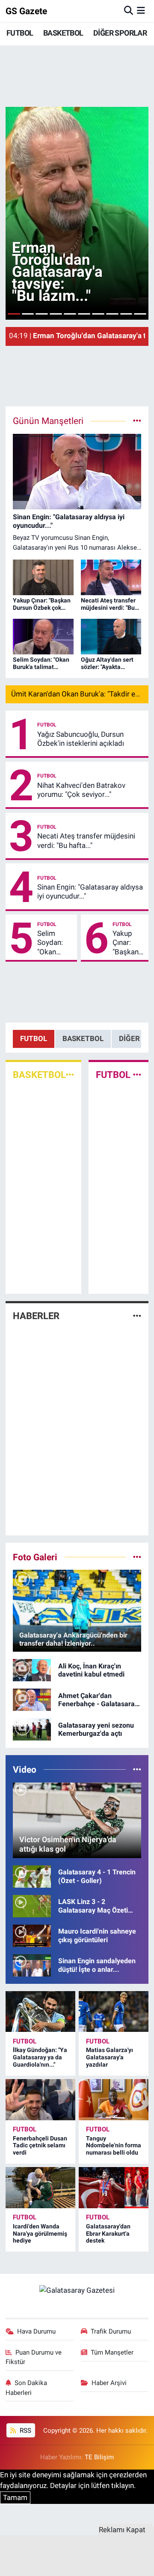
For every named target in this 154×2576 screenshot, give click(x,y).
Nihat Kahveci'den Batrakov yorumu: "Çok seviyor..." (81, 790)
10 (140, 314)
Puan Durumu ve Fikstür (34, 2357)
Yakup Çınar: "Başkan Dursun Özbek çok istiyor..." (126, 943)
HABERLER (36, 1316)
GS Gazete (26, 11)
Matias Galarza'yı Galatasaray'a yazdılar (110, 2057)
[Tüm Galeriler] (137, 1557)
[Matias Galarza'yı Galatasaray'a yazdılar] (114, 2012)
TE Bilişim (99, 2457)
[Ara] (129, 11)
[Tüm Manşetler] (137, 421)
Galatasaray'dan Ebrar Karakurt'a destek (108, 2234)
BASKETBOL (63, 33)
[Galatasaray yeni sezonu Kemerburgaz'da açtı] (32, 1728)
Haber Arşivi (109, 2383)
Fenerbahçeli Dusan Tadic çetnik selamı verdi (40, 2146)
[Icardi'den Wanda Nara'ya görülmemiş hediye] (40, 2188)
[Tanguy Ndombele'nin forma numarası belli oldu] (114, 2100)
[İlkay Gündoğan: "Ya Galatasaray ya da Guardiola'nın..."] (40, 2012)
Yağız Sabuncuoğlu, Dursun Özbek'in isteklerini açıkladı (81, 739)
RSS (25, 2431)
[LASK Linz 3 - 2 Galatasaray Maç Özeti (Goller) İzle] (32, 1905)
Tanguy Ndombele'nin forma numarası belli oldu (114, 2146)
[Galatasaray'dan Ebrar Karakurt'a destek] (114, 2188)
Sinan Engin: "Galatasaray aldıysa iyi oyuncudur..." (90, 891)
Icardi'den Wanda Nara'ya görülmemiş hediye (40, 2234)
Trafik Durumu (111, 2331)
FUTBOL (20, 33)
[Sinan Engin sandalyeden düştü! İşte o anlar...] (32, 1965)
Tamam (15, 2497)
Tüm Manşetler (112, 2352)
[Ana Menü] (141, 11)
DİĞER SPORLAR (120, 33)
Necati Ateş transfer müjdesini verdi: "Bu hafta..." (86, 840)
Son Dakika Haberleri (27, 2388)
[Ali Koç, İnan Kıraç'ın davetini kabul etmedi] (32, 1669)
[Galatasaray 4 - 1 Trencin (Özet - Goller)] (32, 1876)
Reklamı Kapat (122, 2530)
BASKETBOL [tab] (83, 1038)
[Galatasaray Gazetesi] (77, 2290)
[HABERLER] (137, 1316)
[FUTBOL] (137, 1075)
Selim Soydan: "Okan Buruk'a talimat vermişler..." (55, 943)
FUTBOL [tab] (34, 1038)
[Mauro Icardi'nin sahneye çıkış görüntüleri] (32, 1935)
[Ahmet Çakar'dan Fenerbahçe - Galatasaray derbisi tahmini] (32, 1699)
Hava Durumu (36, 2331)
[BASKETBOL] (70, 1075)
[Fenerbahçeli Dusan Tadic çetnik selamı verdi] (40, 2100)
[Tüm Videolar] (137, 1769)
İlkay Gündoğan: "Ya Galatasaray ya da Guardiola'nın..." (40, 2057)
